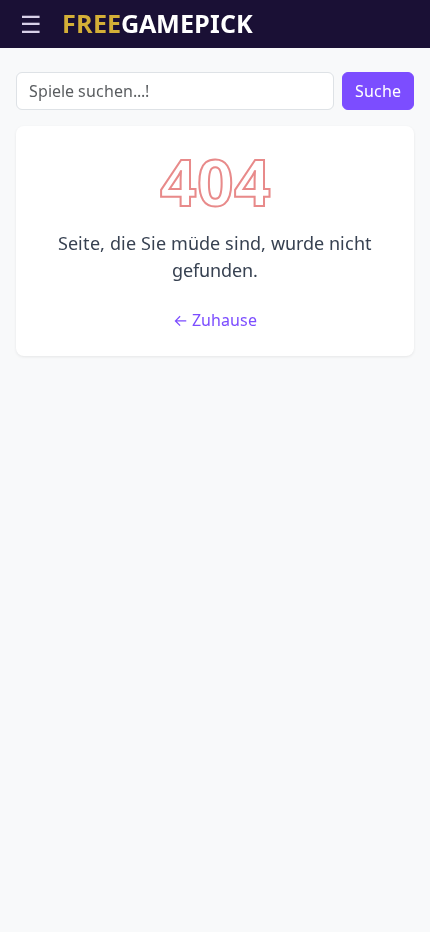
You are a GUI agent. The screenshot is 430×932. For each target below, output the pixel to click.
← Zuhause (215, 320)
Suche (378, 91)
